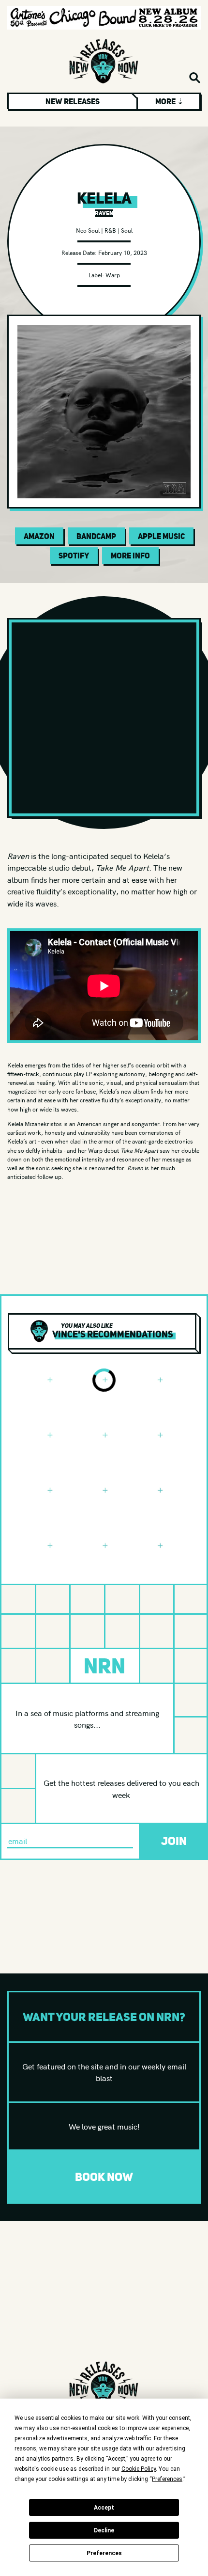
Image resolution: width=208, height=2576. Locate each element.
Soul (127, 230)
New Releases (73, 101)
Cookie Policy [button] (139, 2469)
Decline (104, 2530)
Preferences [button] (167, 2479)
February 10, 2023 (123, 252)
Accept (104, 2508)
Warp (113, 275)
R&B (110, 230)
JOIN (174, 1841)
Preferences (104, 2553)
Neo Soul (88, 230)
